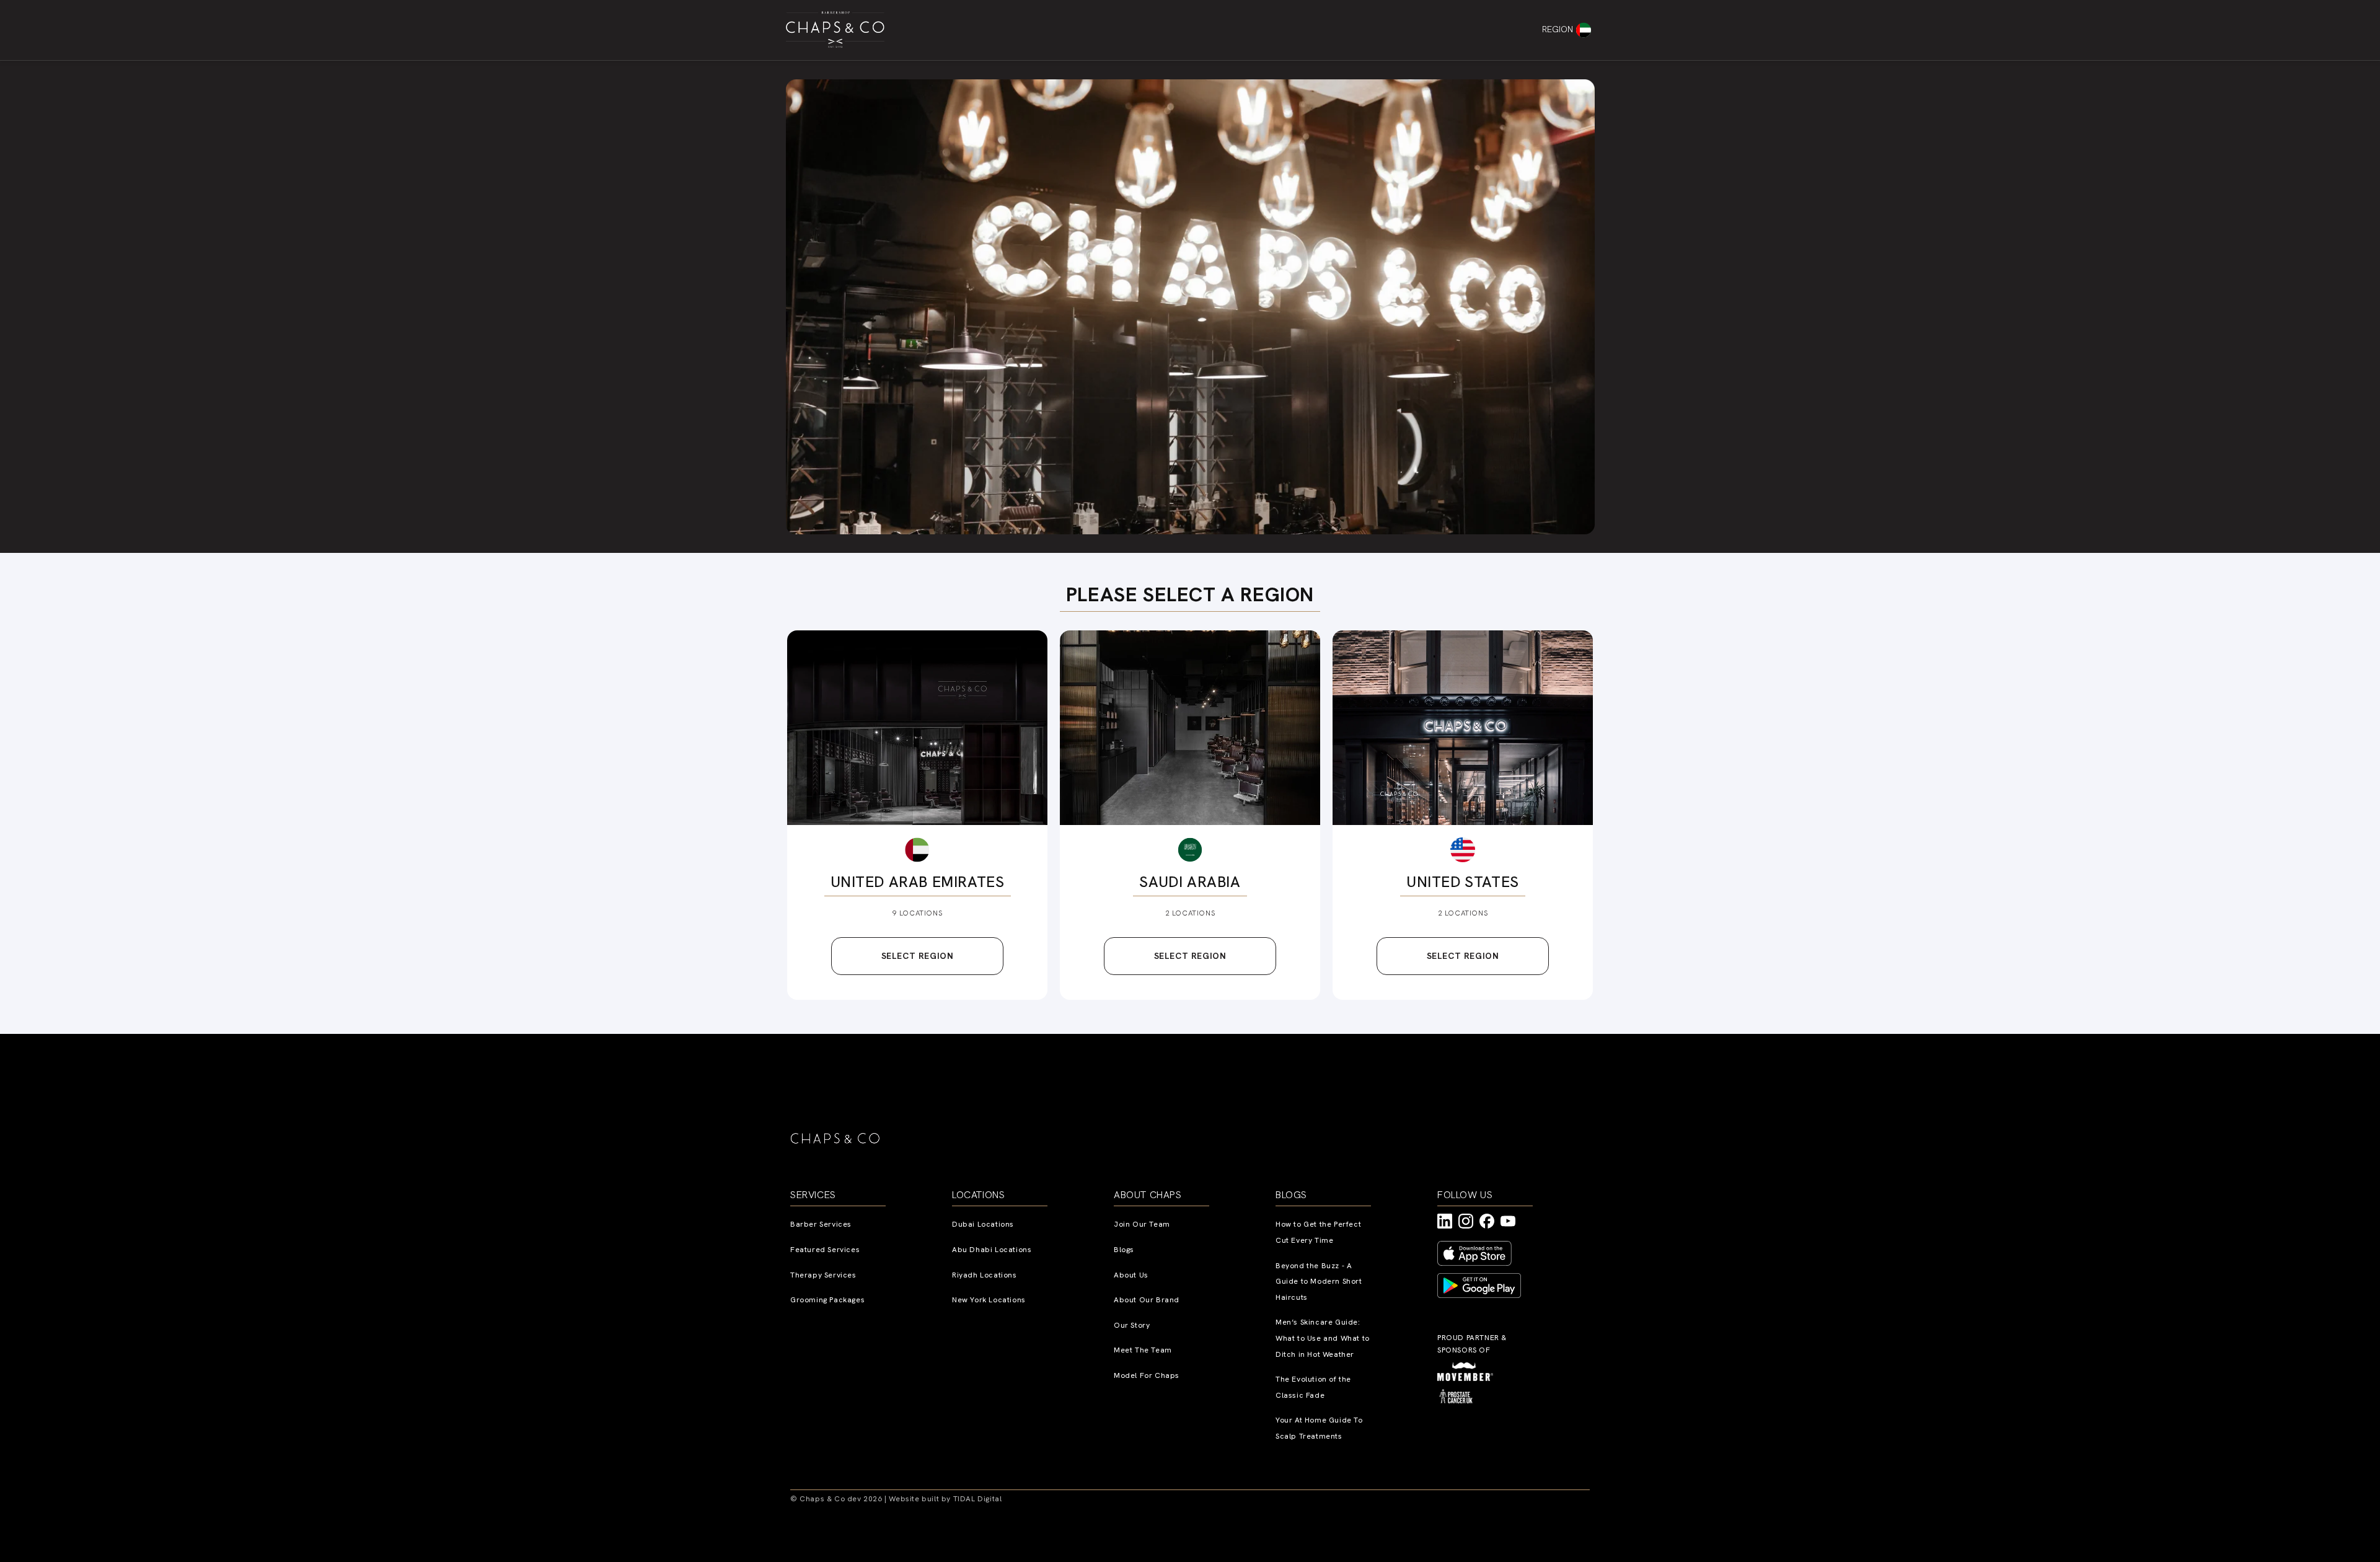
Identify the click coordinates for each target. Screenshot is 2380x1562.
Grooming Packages (827, 1300)
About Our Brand (1147, 1300)
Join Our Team (1142, 1224)
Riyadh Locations (985, 1275)
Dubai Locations (983, 1224)
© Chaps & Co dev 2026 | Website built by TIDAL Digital (896, 1499)
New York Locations (989, 1300)
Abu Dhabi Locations (992, 1250)
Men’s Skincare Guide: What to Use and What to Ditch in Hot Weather (1323, 1338)
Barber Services (821, 1224)
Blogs (1124, 1250)
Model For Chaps (1147, 1375)
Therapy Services (823, 1275)
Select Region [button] (918, 956)
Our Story (1132, 1325)
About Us (1131, 1275)
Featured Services (825, 1250)
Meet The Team (1143, 1350)
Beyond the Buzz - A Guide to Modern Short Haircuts (1319, 1282)
